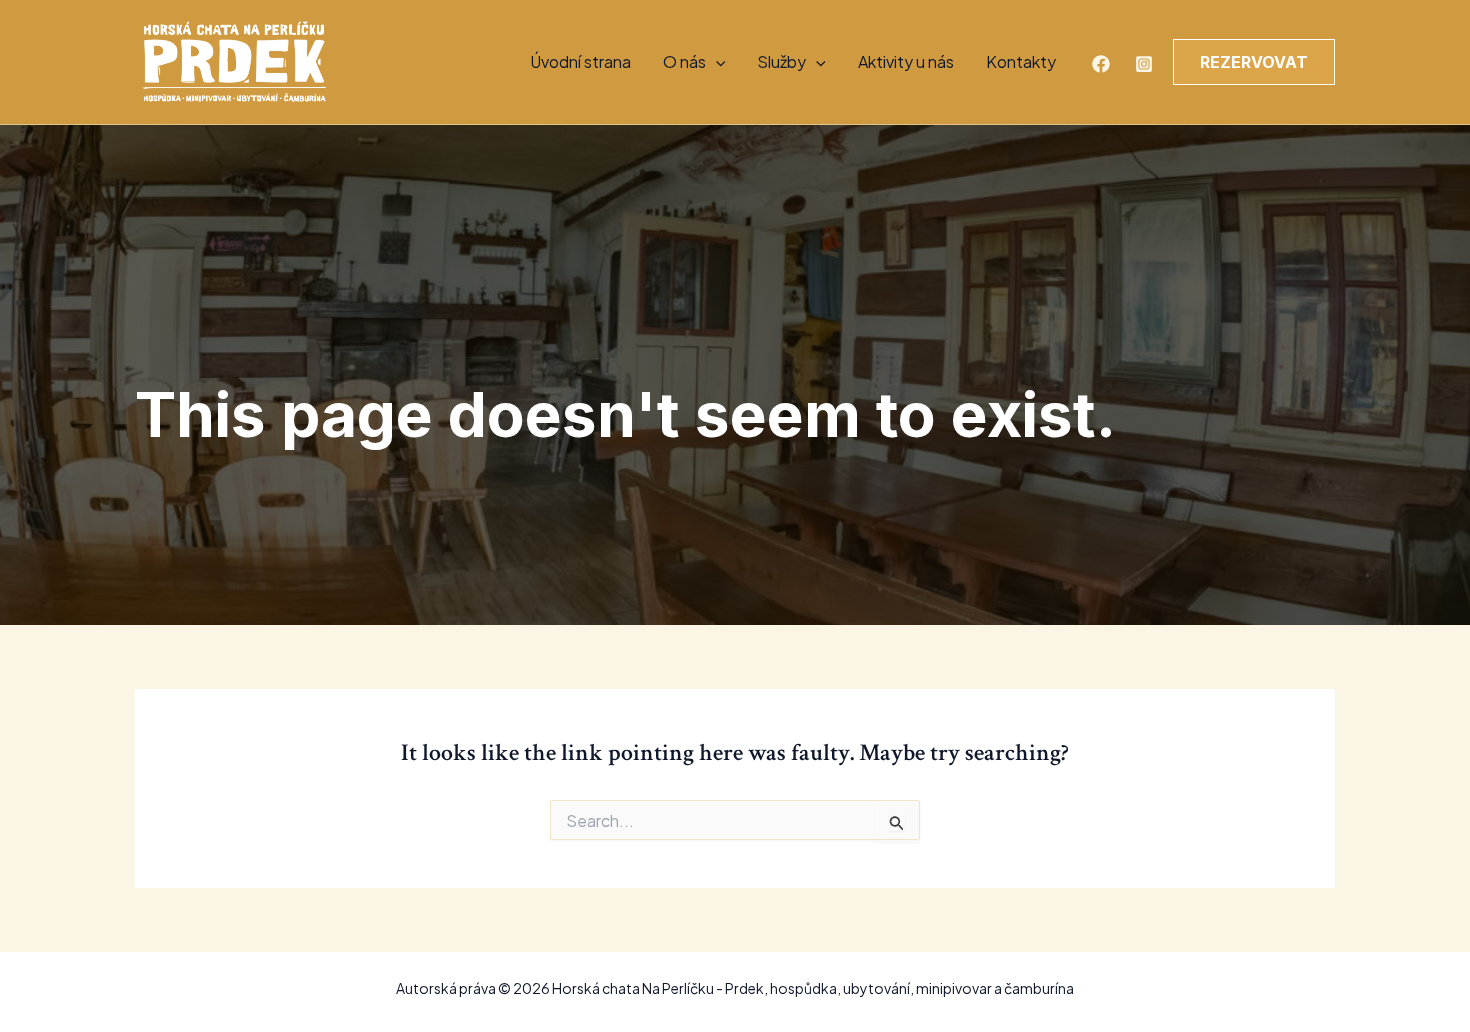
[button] (716, 62)
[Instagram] (1144, 64)
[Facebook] (1101, 64)
